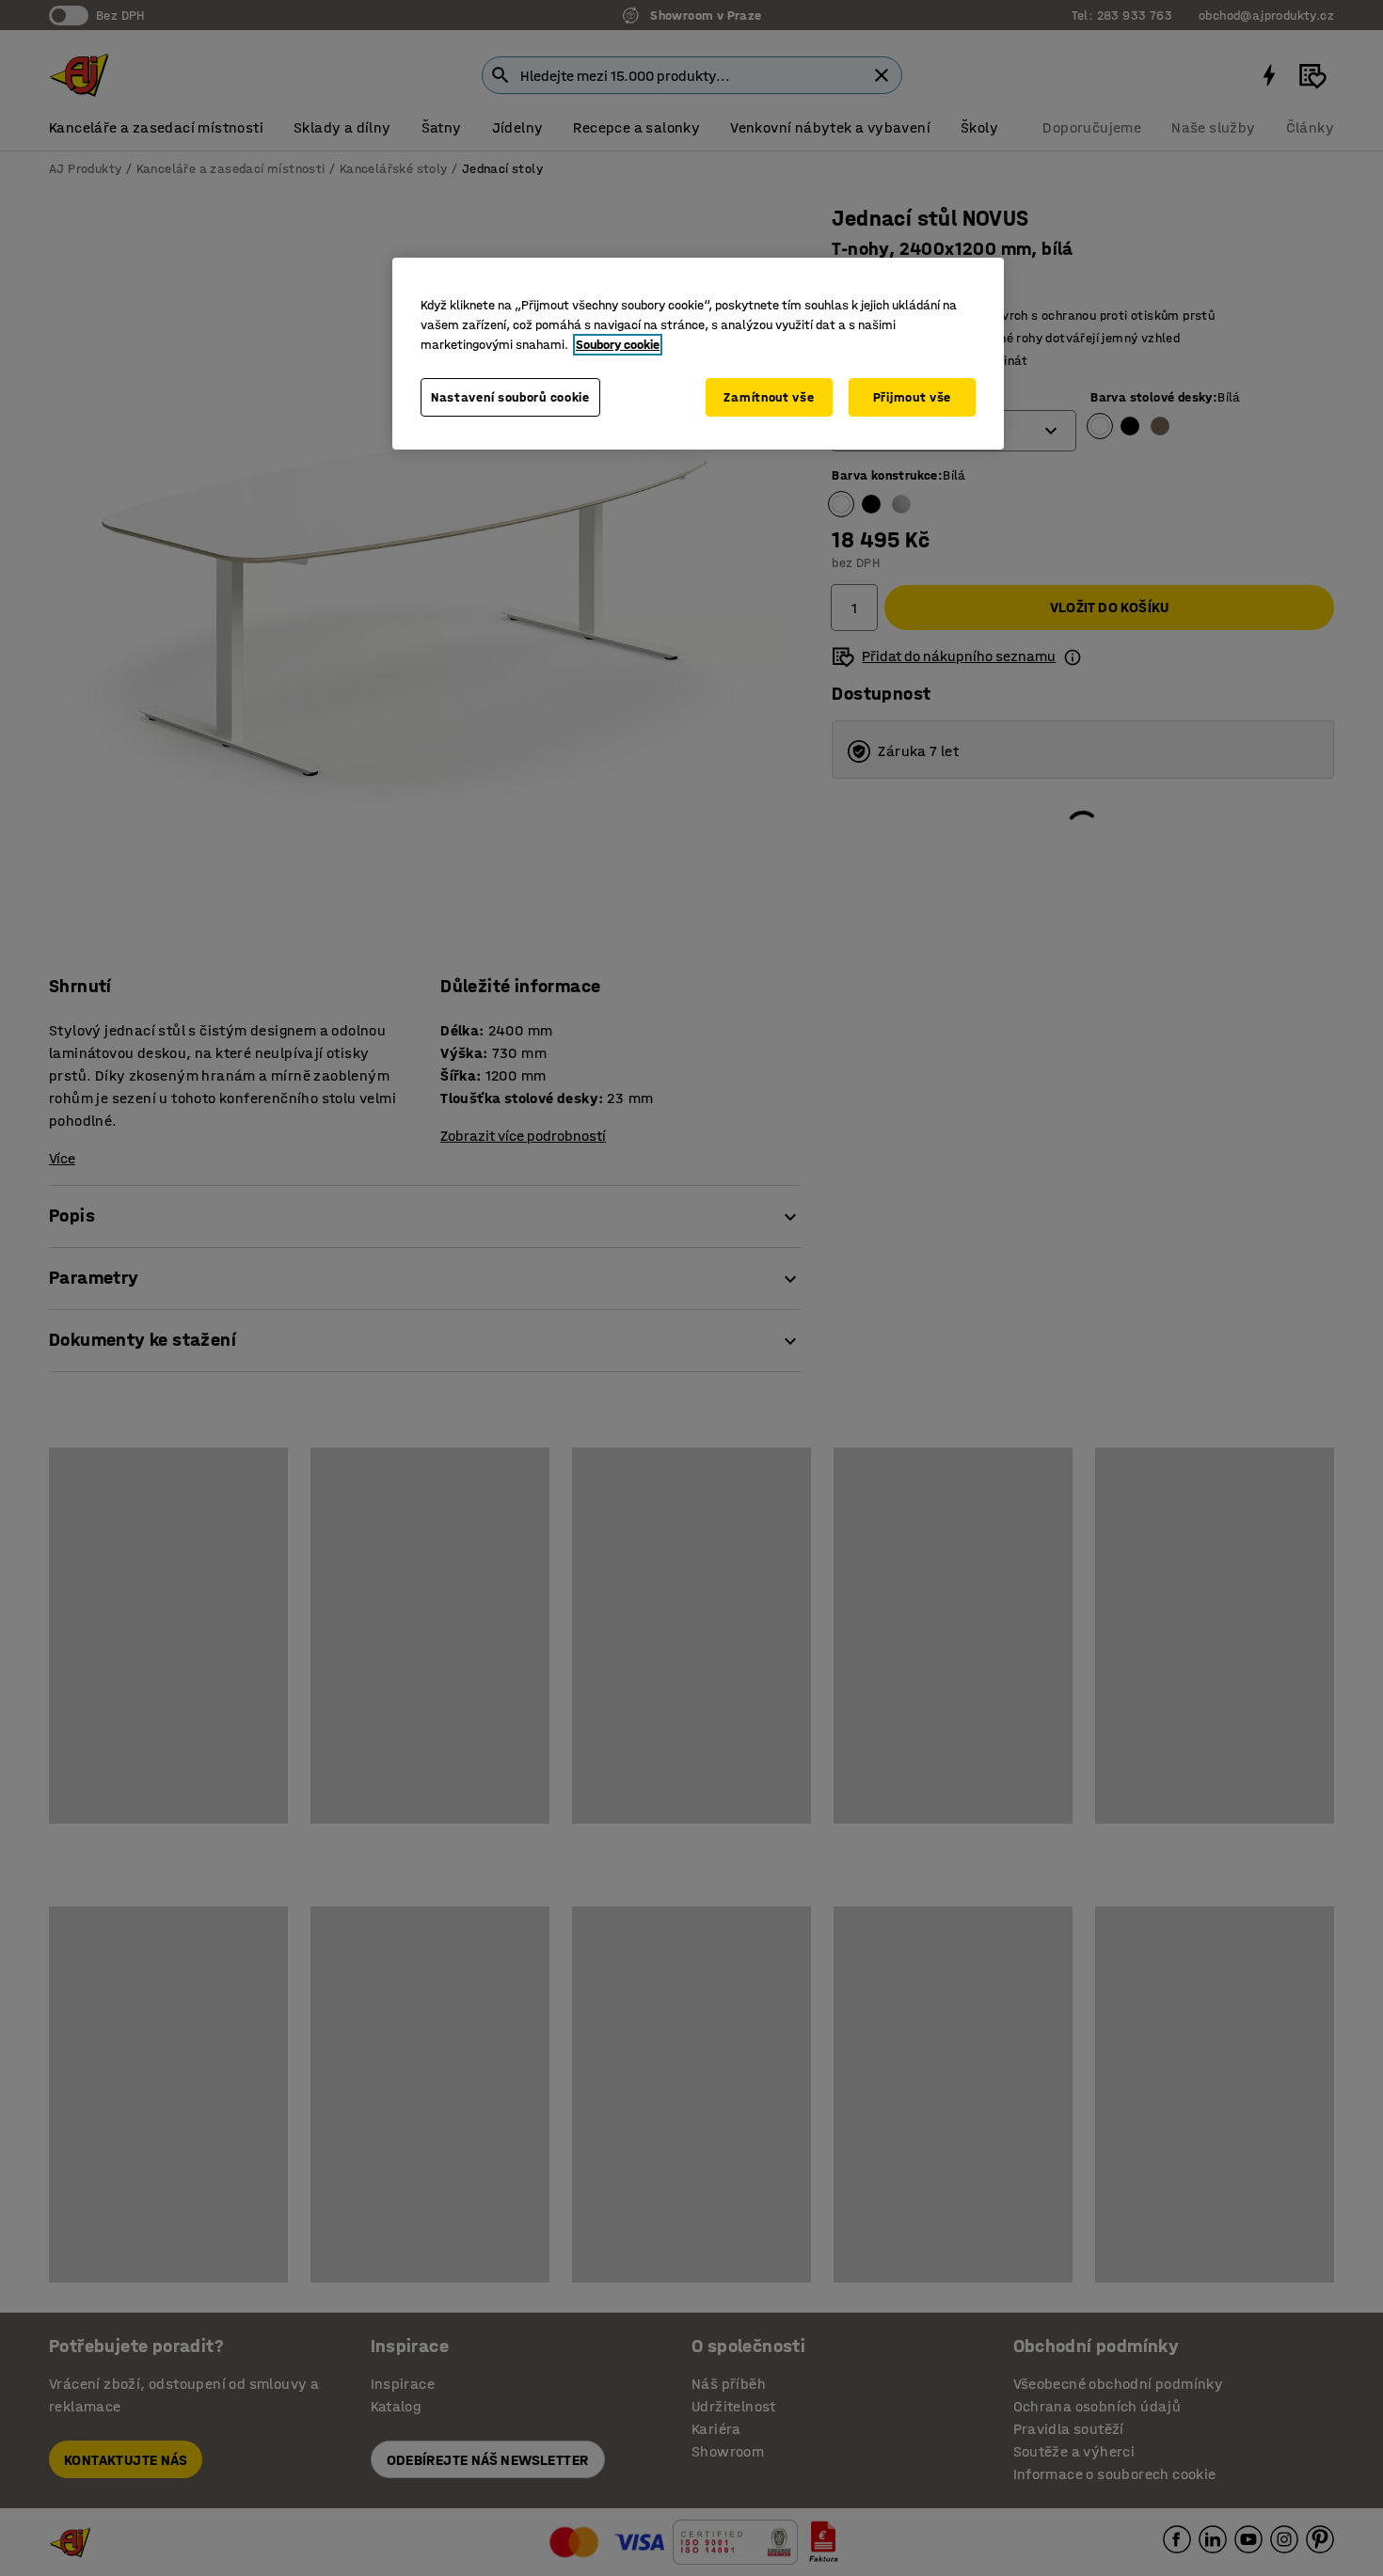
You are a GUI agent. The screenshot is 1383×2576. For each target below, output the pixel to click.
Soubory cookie (618, 345)
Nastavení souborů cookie (510, 397)
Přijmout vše (912, 397)
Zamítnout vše (769, 397)
